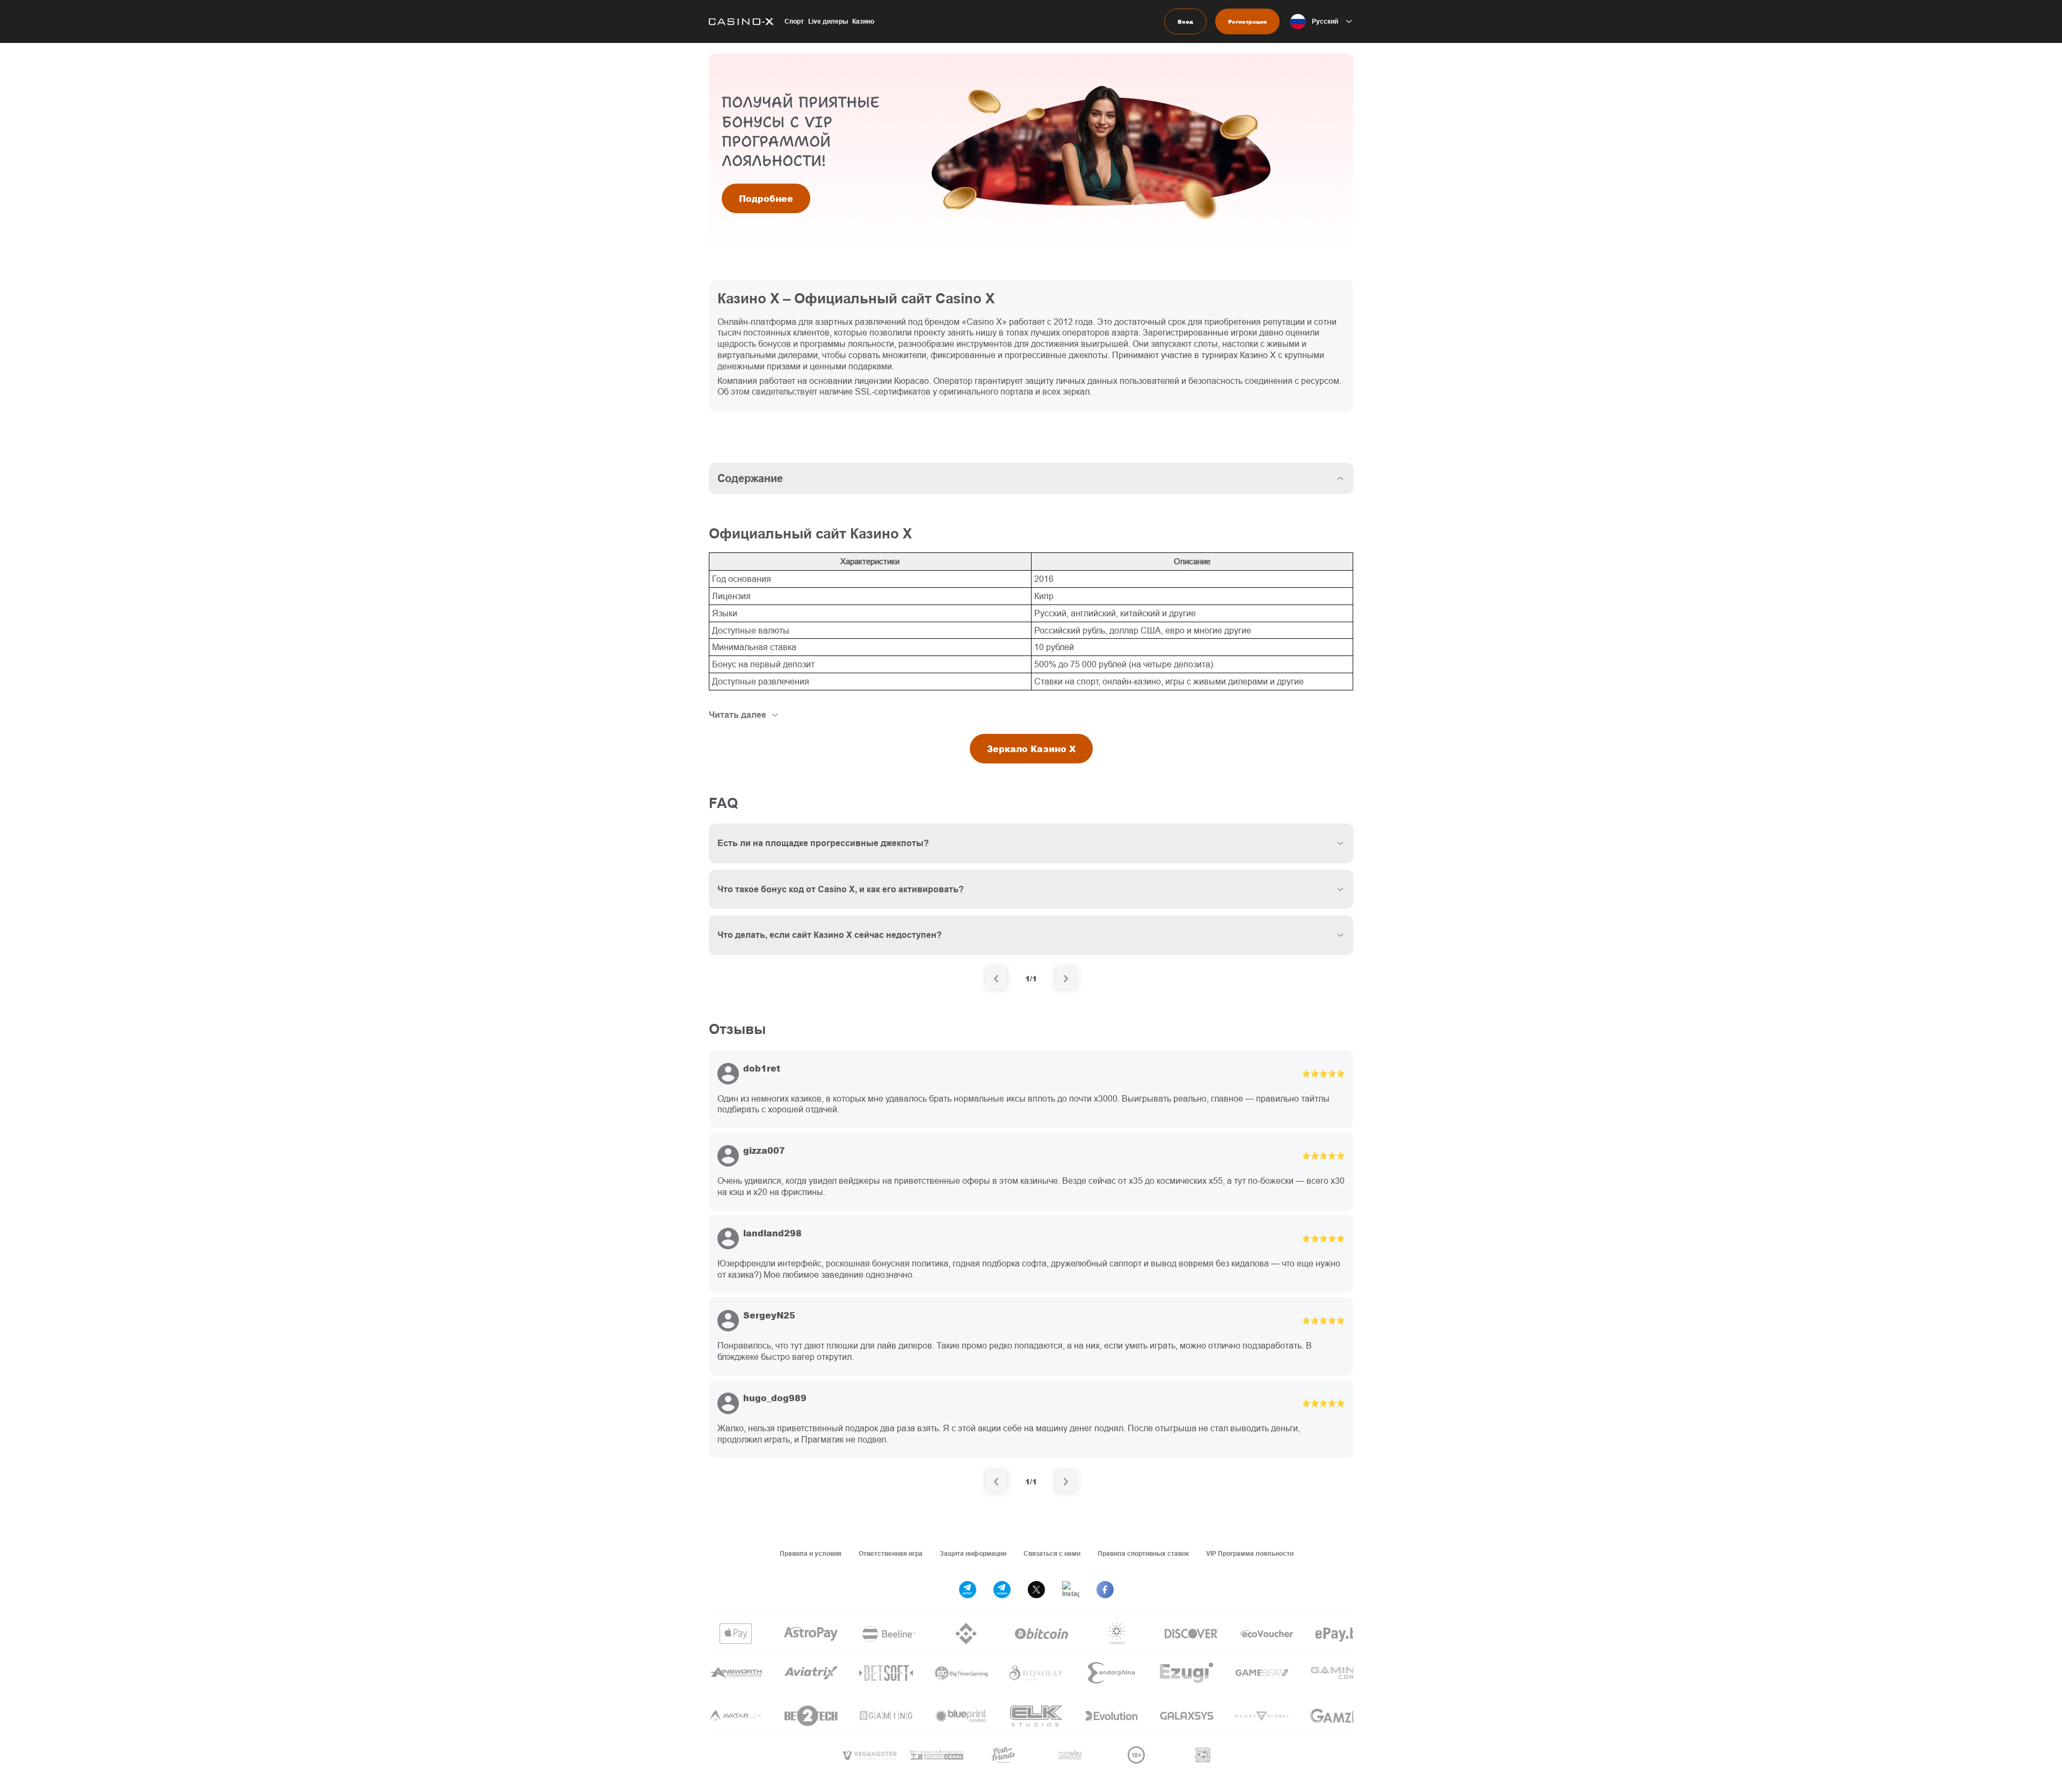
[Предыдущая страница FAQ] (996, 979)
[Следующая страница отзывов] (1066, 1482)
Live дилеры (828, 21)
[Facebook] (1105, 1590)
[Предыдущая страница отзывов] (996, 1482)
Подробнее (766, 198)
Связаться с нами (1052, 1553)
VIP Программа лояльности (1250, 1553)
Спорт (794, 21)
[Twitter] (1036, 1590)
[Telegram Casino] (1002, 1590)
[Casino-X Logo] (741, 21)
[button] (1322, 21)
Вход (1185, 21)
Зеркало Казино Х (1031, 749)
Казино (863, 21)
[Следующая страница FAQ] (1066, 979)
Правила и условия (811, 1553)
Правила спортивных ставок (1143, 1553)
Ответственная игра (891, 1553)
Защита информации (973, 1553)
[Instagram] (1071, 1590)
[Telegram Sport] (968, 1590)
